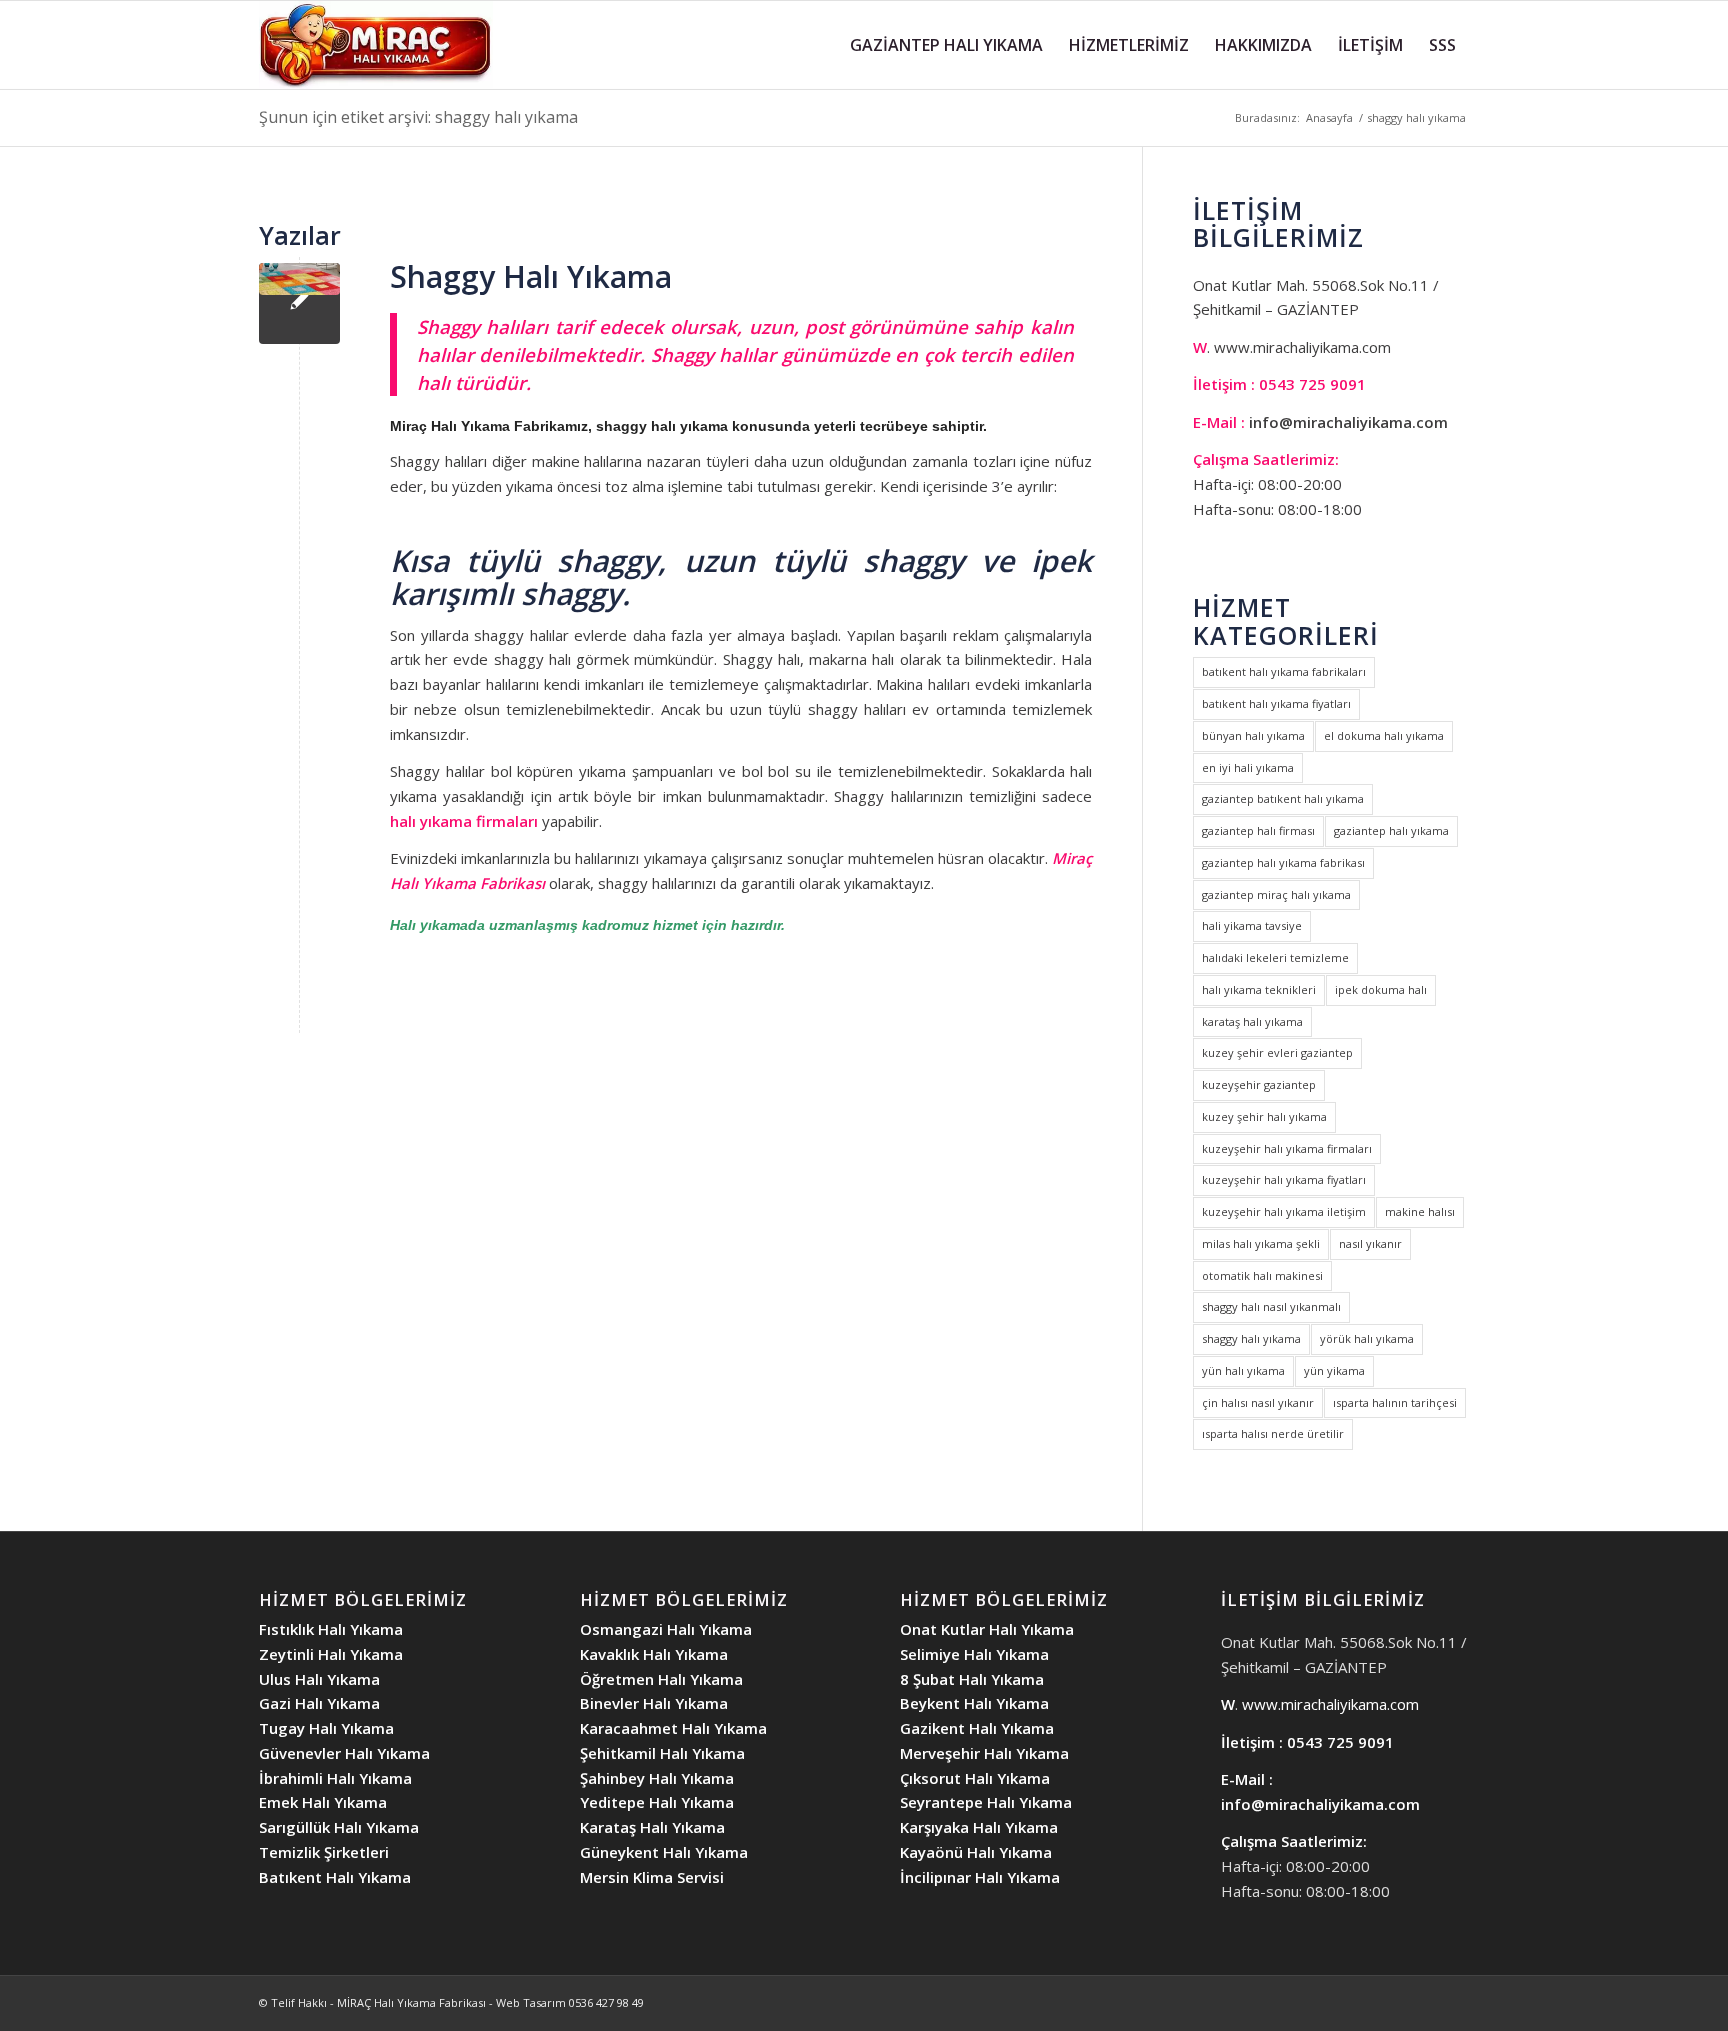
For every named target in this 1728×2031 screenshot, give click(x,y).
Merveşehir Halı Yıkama (984, 1753)
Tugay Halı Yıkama (326, 1728)
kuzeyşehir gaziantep (1259, 1084)
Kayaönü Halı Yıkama (976, 1852)
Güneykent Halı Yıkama (664, 1852)
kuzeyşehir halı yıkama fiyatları (1284, 1179)
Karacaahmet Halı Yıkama (673, 1728)
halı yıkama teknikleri (1259, 989)
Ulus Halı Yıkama (319, 1679)
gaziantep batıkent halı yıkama (1283, 798)
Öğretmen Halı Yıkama (661, 1679)
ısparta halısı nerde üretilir (1273, 1433)
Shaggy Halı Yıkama (531, 276)
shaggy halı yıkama (1251, 1338)
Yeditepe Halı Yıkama (657, 1802)
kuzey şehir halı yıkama (1264, 1116)
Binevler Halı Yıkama (654, 1703)
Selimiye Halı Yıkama (974, 1654)
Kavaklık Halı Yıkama (654, 1654)
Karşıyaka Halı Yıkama (979, 1827)
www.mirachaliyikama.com (1302, 347)
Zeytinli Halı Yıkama (331, 1654)
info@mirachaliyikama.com (1348, 422)
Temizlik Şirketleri (324, 1852)
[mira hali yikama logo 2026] (376, 45)
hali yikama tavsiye (1252, 925)
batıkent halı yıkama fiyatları (1276, 703)
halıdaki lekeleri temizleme (1275, 957)
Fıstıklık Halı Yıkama (331, 1629)
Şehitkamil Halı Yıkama (662, 1753)
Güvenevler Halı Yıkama (344, 1753)
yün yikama (1334, 1370)
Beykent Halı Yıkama (974, 1703)
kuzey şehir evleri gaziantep (1277, 1052)
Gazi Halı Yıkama (319, 1703)
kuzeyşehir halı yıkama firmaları (1287, 1148)
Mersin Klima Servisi (652, 1877)
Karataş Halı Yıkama (652, 1827)
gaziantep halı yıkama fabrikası (1283, 862)
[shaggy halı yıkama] (299, 303)
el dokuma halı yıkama (1384, 735)
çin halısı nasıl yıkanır (1258, 1402)
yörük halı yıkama (1367, 1338)
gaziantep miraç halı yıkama (1276, 894)
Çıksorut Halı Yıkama (975, 1778)
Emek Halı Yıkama (323, 1802)
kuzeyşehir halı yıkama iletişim (1284, 1211)
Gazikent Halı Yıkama (977, 1728)
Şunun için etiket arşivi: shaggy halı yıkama (418, 117)
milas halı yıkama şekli (1261, 1243)
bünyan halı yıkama (1253, 735)
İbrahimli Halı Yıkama (335, 1778)
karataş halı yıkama (1252, 1021)
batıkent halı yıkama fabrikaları (1284, 671)
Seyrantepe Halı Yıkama (986, 1802)
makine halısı (1420, 1211)
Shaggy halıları (482, 326)
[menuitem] (946, 45)
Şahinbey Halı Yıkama (657, 1778)
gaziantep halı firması (1258, 830)
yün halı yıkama (1243, 1370)
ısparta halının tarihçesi (1395, 1402)
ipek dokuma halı (1381, 989)
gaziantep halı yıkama (1391, 830)
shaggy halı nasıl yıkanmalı (1271, 1306)
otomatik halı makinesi (1262, 1275)
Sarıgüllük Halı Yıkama (339, 1827)
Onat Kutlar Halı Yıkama (987, 1629)
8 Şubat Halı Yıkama (972, 1679)
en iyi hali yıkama (1248, 767)
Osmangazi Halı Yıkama (666, 1629)
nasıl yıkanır (1370, 1243)
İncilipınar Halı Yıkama (980, 1877)
